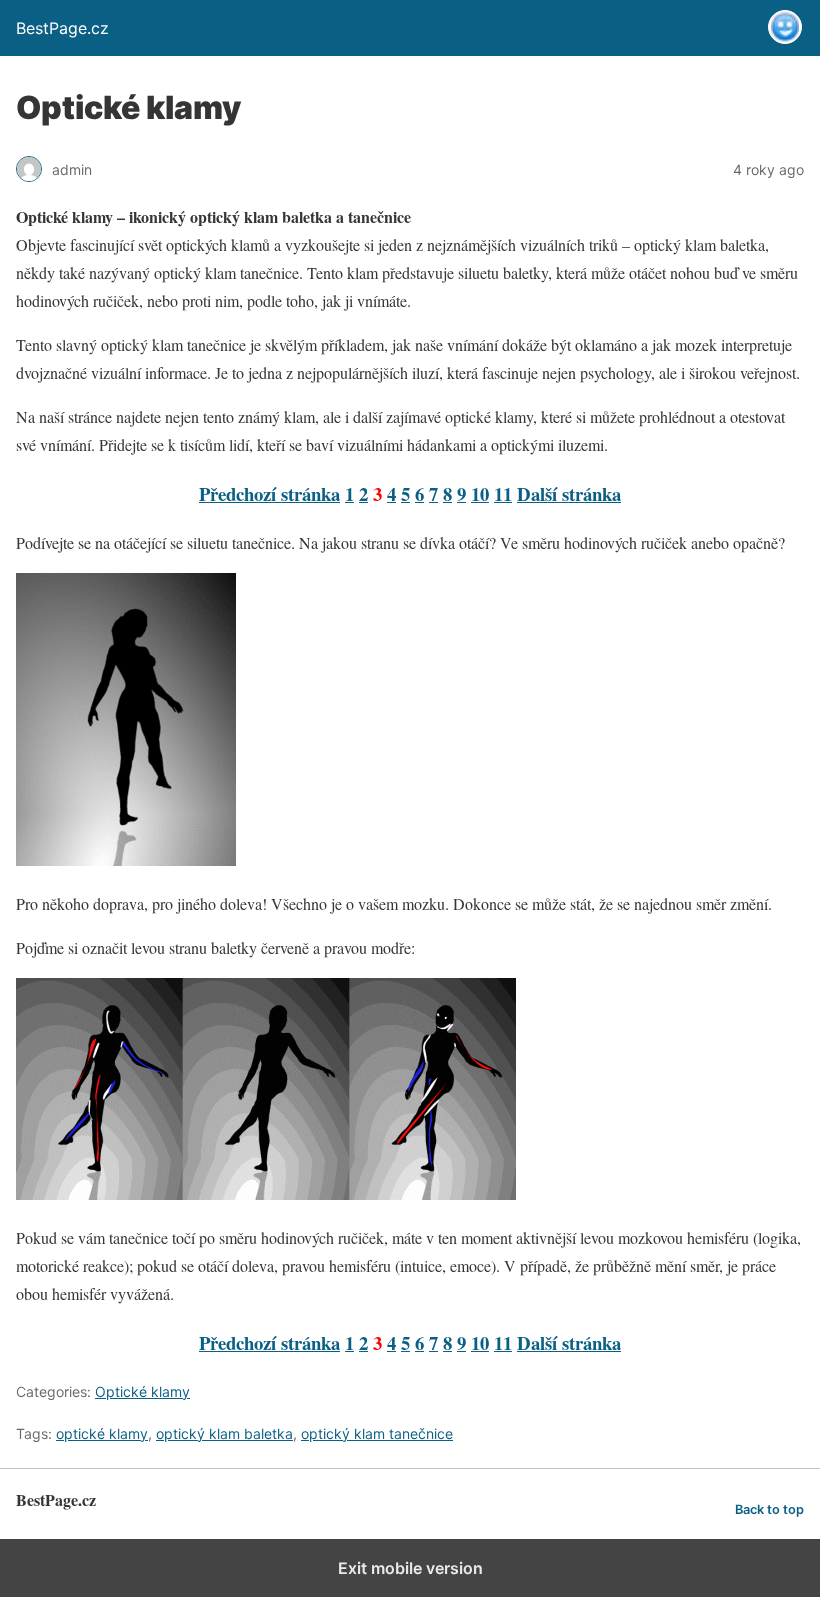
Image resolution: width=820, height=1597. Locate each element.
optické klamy (102, 1433)
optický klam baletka (224, 1433)
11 (503, 493)
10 (480, 493)
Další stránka (569, 493)
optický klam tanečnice (377, 1433)
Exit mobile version (410, 1568)
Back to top (769, 1509)
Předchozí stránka (269, 493)
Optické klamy (142, 1391)
